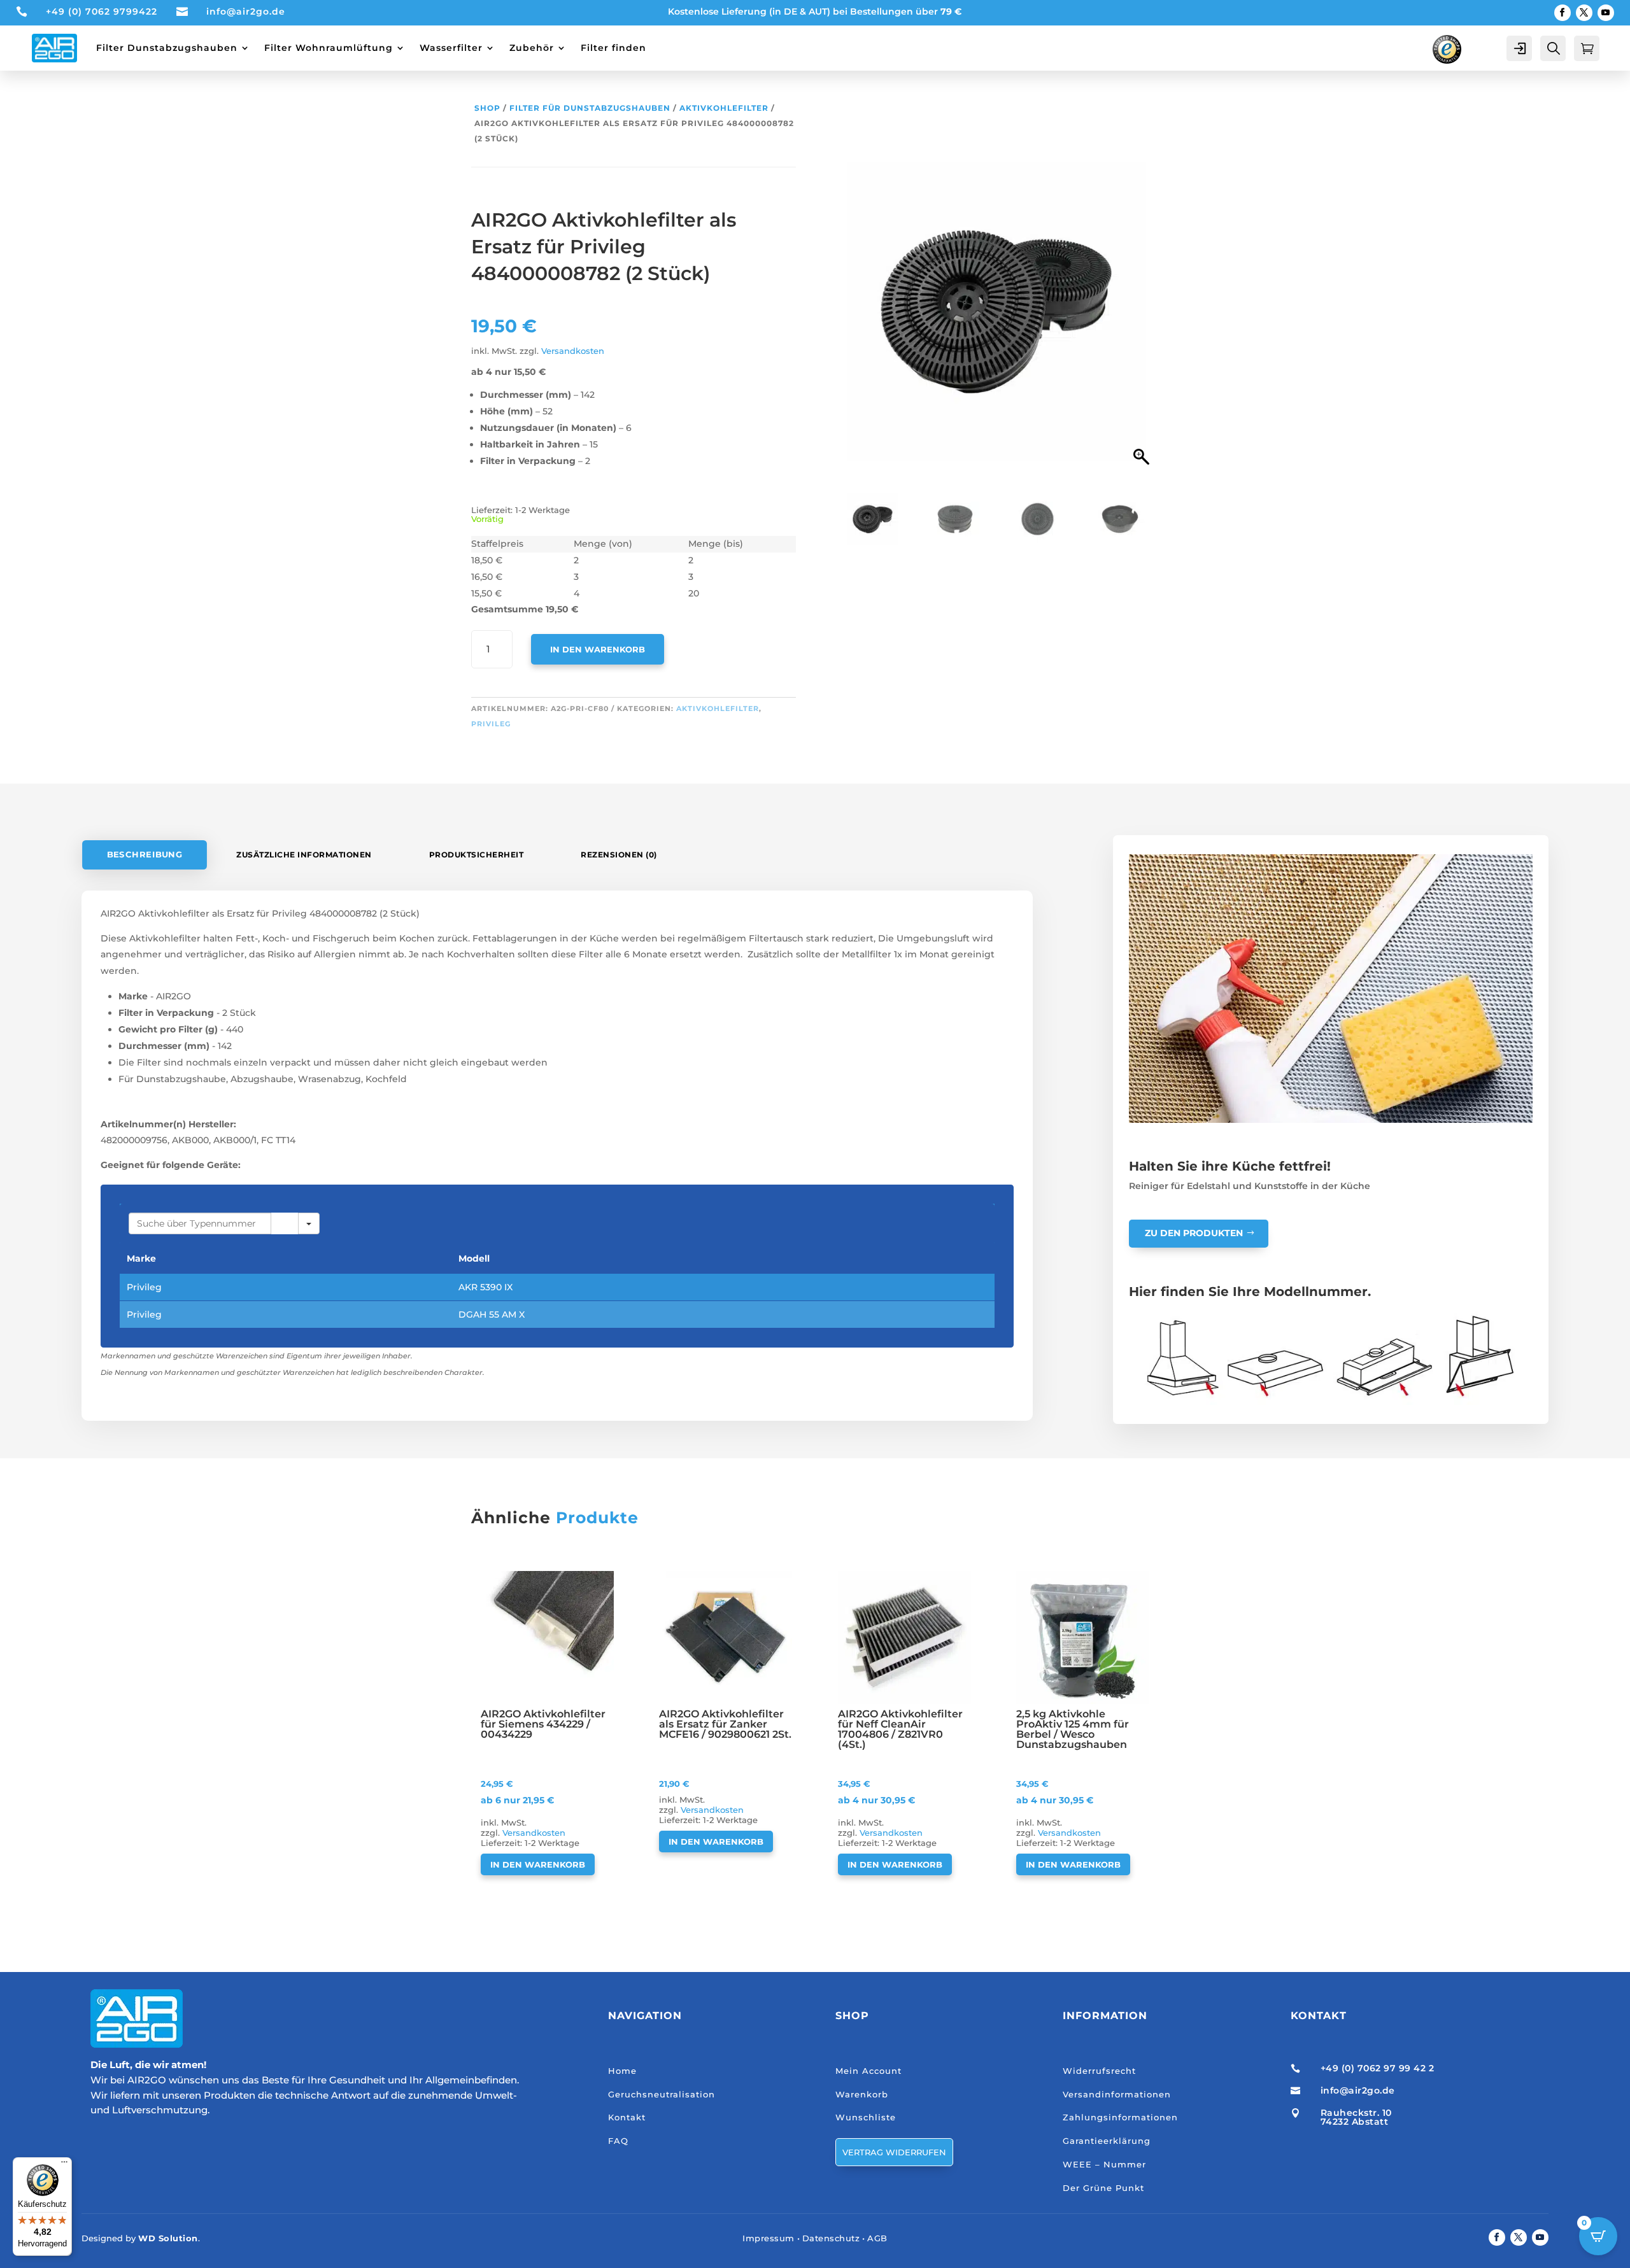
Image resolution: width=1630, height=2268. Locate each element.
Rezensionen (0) (619, 855)
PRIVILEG (491, 724)
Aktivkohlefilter (724, 108)
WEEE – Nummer (1104, 2164)
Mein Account (868, 2071)
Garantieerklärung (1107, 2141)
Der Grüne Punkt (1103, 2188)
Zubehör (532, 48)
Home (622, 2071)
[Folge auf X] (1584, 13)
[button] (1143, 318)
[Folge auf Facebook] (1563, 13)
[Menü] (64, 2165)
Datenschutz (831, 2238)
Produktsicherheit (477, 855)
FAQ (618, 2141)
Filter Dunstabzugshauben (167, 48)
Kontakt (627, 2117)
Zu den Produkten (1194, 1233)
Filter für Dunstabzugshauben (590, 108)
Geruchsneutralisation (662, 2094)
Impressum (769, 2238)
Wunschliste (866, 2117)
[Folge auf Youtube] (1606, 13)
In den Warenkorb (598, 649)
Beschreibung (145, 855)
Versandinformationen (1117, 2094)
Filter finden (613, 48)
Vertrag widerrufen (894, 2152)
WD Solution (168, 2238)
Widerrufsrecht (1099, 2071)
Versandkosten (573, 351)
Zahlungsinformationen (1120, 2117)
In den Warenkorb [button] (538, 1864)
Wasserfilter (451, 48)
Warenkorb (862, 2094)
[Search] (285, 1223)
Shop (487, 108)
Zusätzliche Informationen (304, 855)
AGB (877, 2238)
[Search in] (309, 1223)
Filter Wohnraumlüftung (329, 48)
